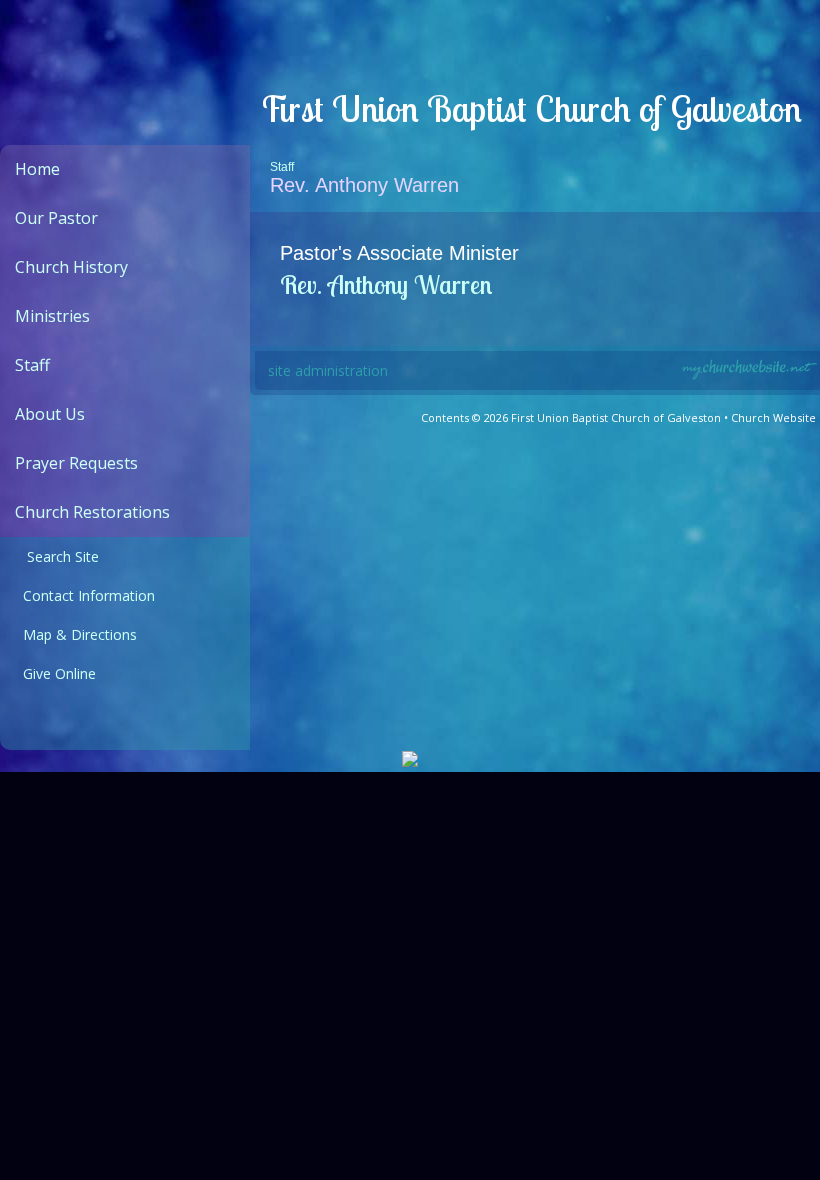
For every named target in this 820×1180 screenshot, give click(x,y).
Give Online (55, 673)
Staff (32, 365)
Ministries (52, 316)
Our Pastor (56, 218)
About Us (50, 414)
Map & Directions (76, 634)
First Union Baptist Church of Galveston (531, 108)
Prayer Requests (76, 463)
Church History (71, 267)
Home (37, 169)
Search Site (57, 556)
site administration (328, 370)
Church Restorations (92, 512)
